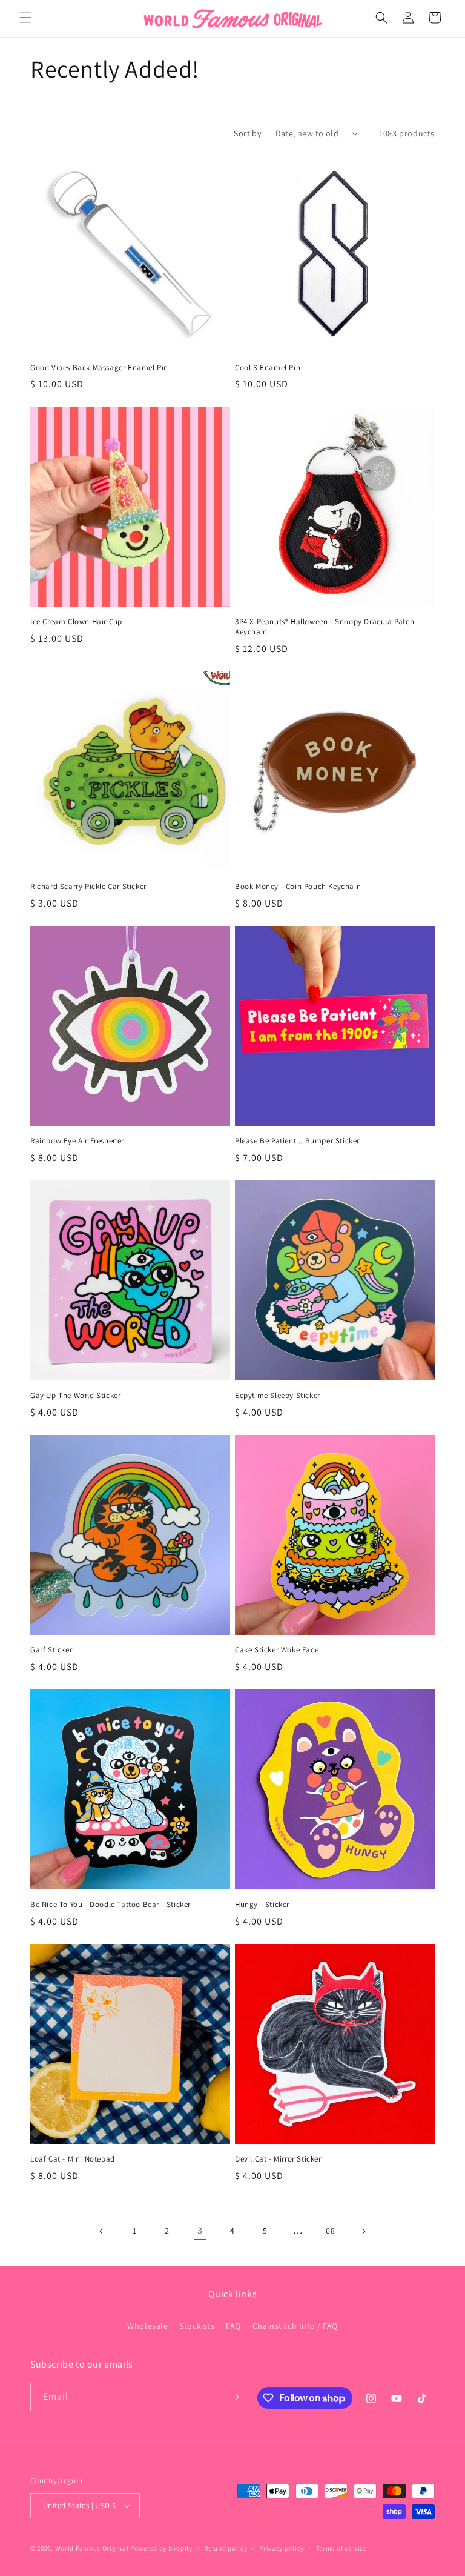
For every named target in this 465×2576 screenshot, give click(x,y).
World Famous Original (92, 2548)
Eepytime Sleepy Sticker (278, 1396)
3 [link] (200, 2230)
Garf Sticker (51, 1650)
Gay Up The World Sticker (75, 1396)
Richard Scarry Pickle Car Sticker (88, 887)
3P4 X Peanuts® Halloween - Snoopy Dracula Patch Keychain (325, 627)
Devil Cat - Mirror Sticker (278, 2159)
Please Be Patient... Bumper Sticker (297, 1141)
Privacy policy (282, 2548)
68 (330, 2231)
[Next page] (363, 2231)
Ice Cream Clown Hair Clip (76, 622)
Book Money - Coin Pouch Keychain (298, 887)
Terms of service (341, 2548)
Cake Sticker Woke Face (277, 1650)
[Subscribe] (234, 2397)
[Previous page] (102, 2231)
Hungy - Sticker (262, 1905)
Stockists (197, 2326)
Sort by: (248, 133)
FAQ (233, 2326)
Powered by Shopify (161, 2548)
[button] (25, 18)
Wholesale (147, 2326)
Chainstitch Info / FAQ (295, 2326)
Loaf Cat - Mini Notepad (73, 2159)
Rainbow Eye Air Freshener (77, 1141)
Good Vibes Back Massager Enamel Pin (99, 368)
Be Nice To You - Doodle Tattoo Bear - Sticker (110, 1905)
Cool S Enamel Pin (268, 368)
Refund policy (226, 2548)
